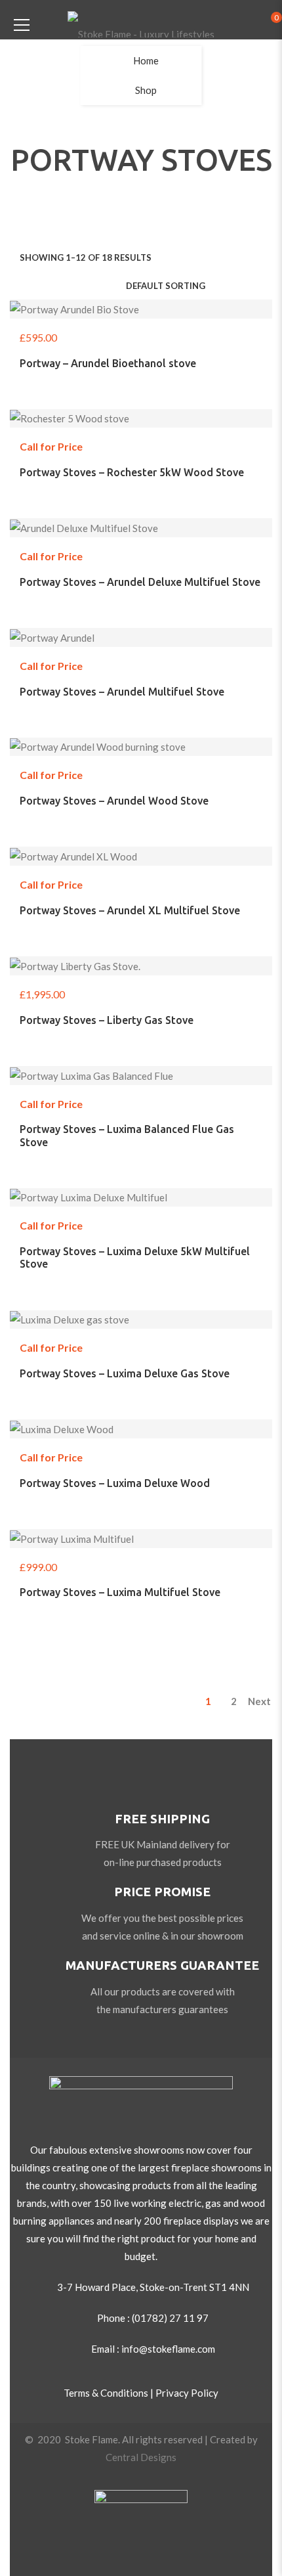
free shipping (162, 1819)
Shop (146, 90)
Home (146, 60)
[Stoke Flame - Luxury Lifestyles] (141, 23)
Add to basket (157, 335)
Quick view (188, 335)
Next (259, 1701)
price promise (162, 1892)
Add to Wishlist (94, 335)
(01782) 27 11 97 (170, 2318)
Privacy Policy (187, 2393)
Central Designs (141, 2457)
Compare (125, 335)
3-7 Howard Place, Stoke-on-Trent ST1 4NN (153, 2287)
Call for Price (157, 444)
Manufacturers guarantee (162, 1965)
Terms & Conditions (106, 2393)
